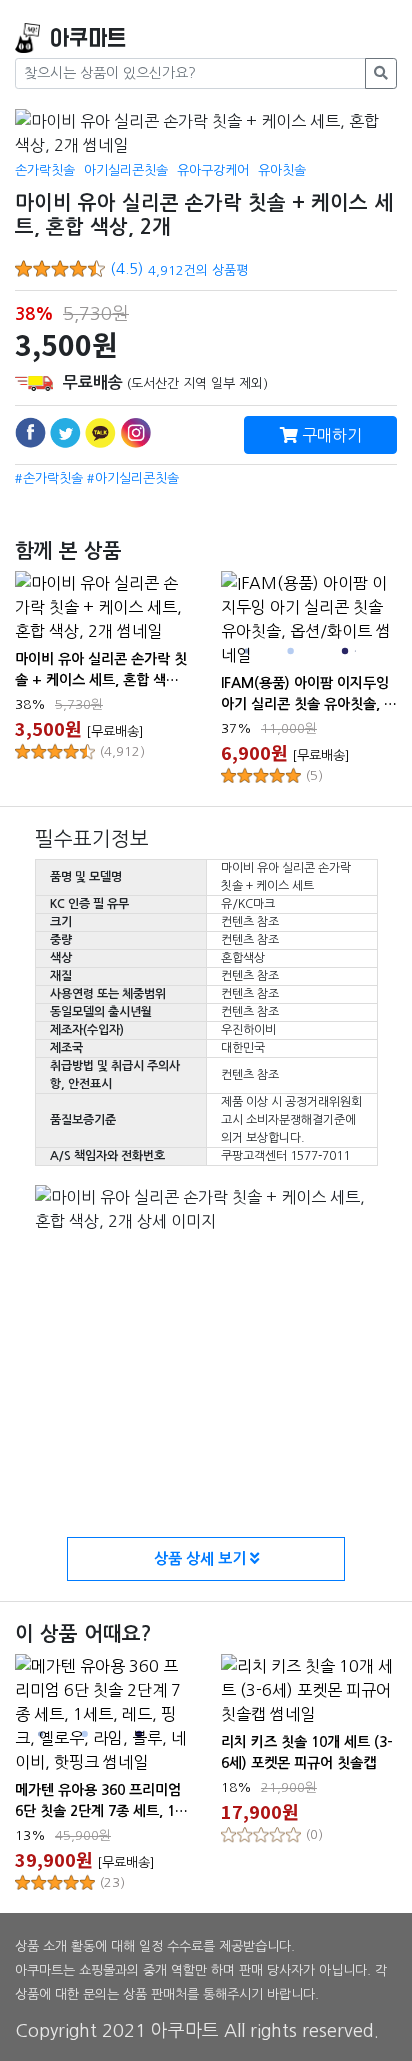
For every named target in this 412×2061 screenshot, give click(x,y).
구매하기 (330, 435)
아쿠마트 (88, 38)
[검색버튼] (381, 73)
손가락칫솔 (45, 170)
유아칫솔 (282, 170)
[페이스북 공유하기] (30, 432)
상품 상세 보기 (202, 1558)
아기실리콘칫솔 (126, 170)
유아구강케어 (213, 170)
